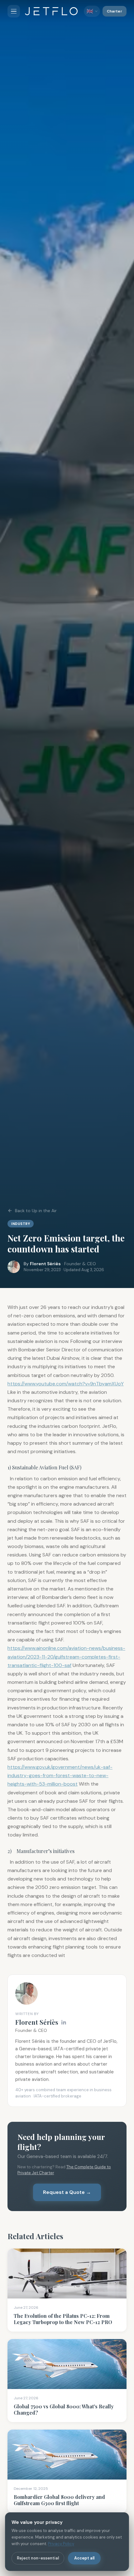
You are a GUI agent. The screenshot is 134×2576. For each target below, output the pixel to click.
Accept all (84, 2558)
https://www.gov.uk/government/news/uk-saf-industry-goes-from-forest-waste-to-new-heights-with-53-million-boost (60, 1775)
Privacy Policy (61, 2544)
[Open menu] (14, 11)
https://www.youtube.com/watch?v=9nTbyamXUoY (66, 1384)
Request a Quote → (67, 2192)
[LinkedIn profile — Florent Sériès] (64, 2022)
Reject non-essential (38, 2558)
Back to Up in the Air (36, 1211)
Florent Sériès (45, 1264)
